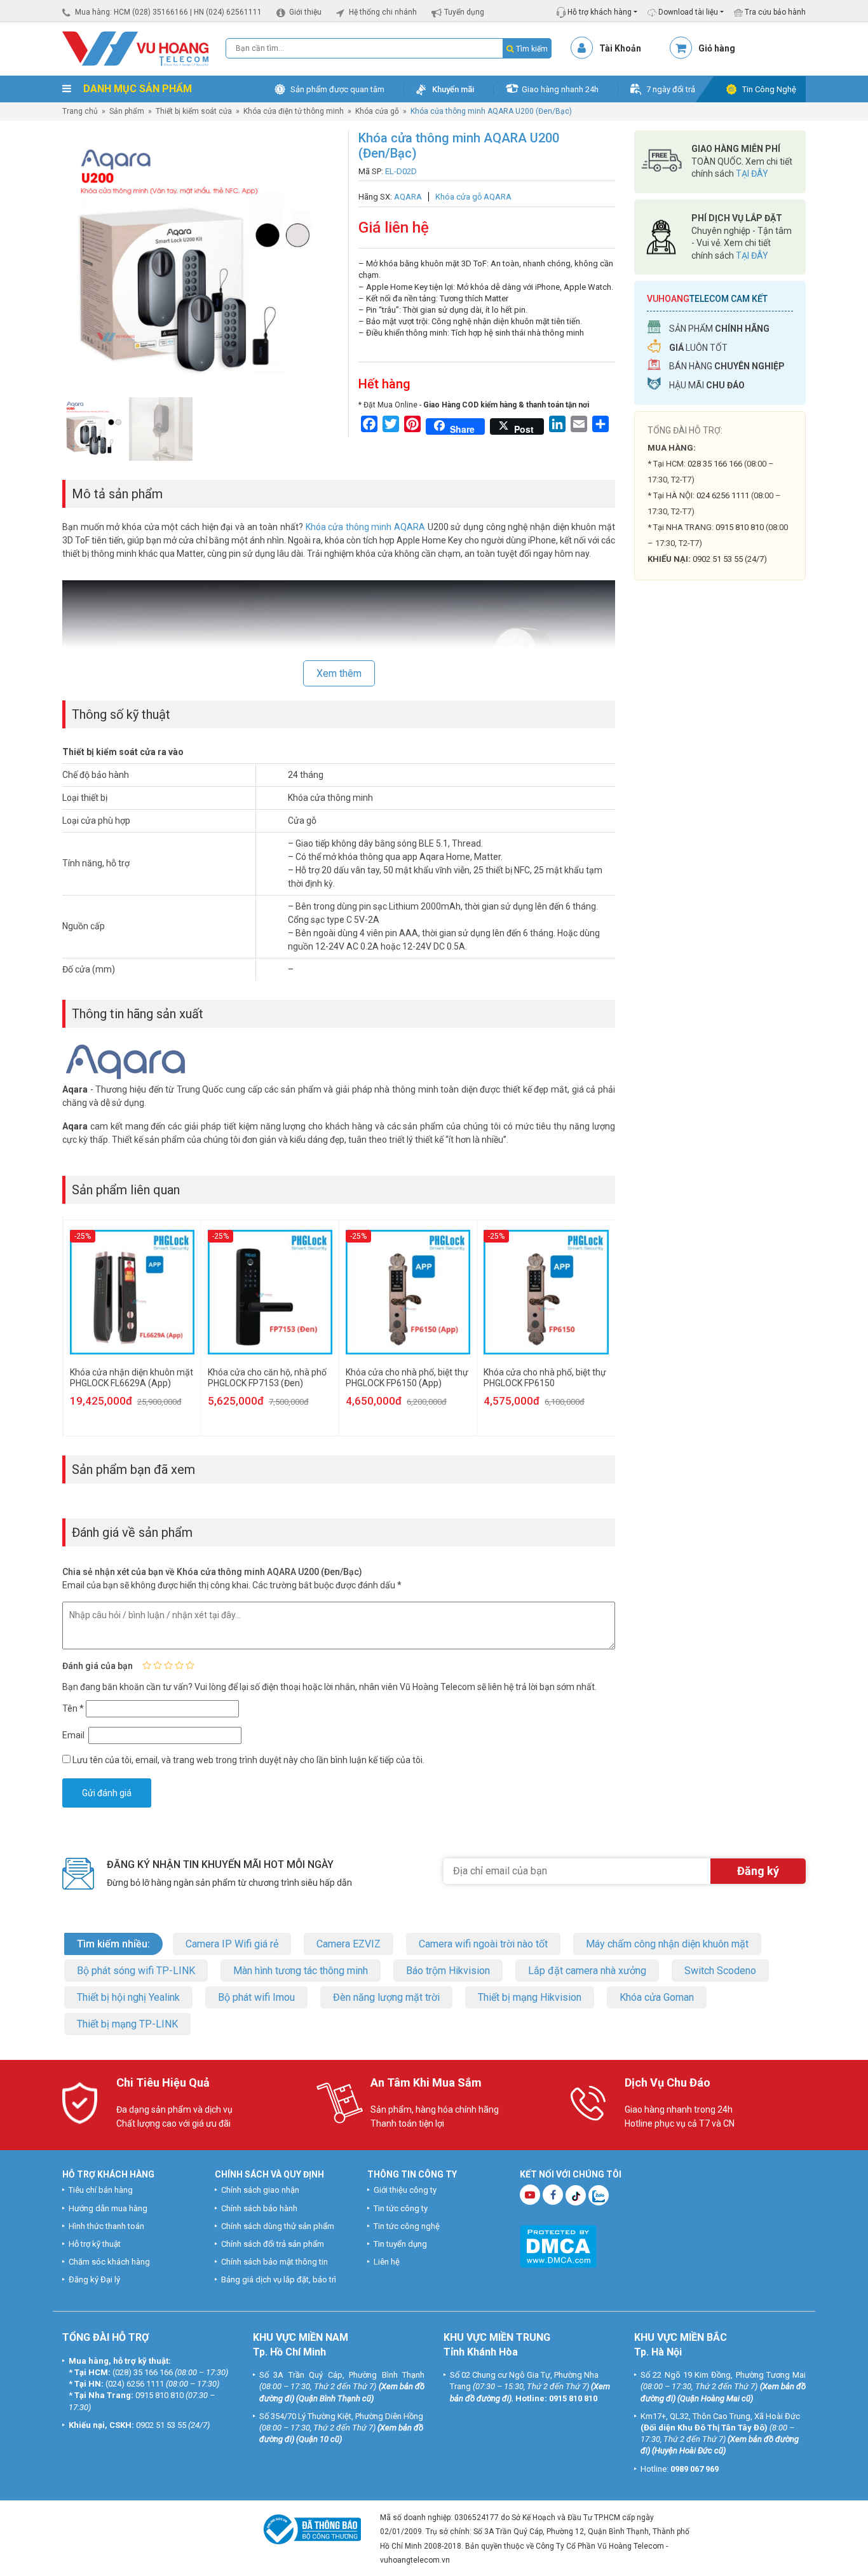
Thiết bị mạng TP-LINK (127, 2024)
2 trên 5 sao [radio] (158, 1665)
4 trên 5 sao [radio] (179, 1665)
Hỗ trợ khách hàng (599, 12)
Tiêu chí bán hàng (101, 2190)
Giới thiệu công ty (405, 2190)
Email (74, 1735)
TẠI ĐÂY (752, 174)
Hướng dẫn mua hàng (108, 2208)
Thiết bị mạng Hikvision (530, 1997)
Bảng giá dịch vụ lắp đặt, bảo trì (279, 2280)
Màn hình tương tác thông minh (301, 1971)
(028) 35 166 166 (143, 2372)
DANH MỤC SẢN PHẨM (136, 89)
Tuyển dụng (464, 12)
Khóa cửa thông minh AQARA (366, 527)
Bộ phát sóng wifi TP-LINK (136, 1971)
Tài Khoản (620, 48)
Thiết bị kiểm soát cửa (194, 111)
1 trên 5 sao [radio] (147, 1665)
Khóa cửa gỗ (377, 111)
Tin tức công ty (401, 2208)
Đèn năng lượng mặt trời (386, 1997)
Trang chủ (80, 111)
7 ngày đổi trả (671, 89)
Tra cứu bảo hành (774, 12)
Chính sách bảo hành (259, 2208)
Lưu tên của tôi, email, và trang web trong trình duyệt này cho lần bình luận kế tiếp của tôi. (248, 1760)
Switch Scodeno (720, 1971)
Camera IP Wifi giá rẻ (232, 1944)
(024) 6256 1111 (135, 2384)
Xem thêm (339, 673)
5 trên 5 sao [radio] (190, 1665)
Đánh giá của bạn (98, 1666)
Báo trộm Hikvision (448, 1971)
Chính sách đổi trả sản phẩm (273, 2244)
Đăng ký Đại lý (94, 2280)
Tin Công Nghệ (769, 89)
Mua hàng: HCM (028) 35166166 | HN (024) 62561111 (168, 12)
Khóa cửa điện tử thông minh (294, 111)
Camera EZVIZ (349, 1944)
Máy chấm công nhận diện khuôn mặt (667, 1944)
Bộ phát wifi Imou (256, 1997)
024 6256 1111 (723, 495)
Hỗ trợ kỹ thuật (95, 2244)
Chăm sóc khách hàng (109, 2262)
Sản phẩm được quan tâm (337, 89)
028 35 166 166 (715, 464)
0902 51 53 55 (161, 2425)
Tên (73, 1708)
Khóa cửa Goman (657, 1997)
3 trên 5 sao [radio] (168, 1665)
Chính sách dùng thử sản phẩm (278, 2226)
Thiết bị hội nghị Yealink (128, 1997)
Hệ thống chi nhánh (383, 12)
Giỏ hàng (717, 48)
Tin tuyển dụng (400, 2244)
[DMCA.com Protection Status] (558, 2246)
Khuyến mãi (453, 89)
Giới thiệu (305, 12)
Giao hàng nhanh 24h (560, 89)
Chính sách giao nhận (260, 2190)
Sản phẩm (127, 111)
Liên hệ (387, 2262)
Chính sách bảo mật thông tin (275, 2262)
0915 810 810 (740, 527)
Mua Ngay (720, 839)
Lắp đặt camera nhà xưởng (587, 1971)
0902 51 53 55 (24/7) (730, 559)
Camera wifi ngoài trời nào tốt (483, 1944)
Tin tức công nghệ (407, 2226)
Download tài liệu (687, 12)
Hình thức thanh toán (106, 2226)
